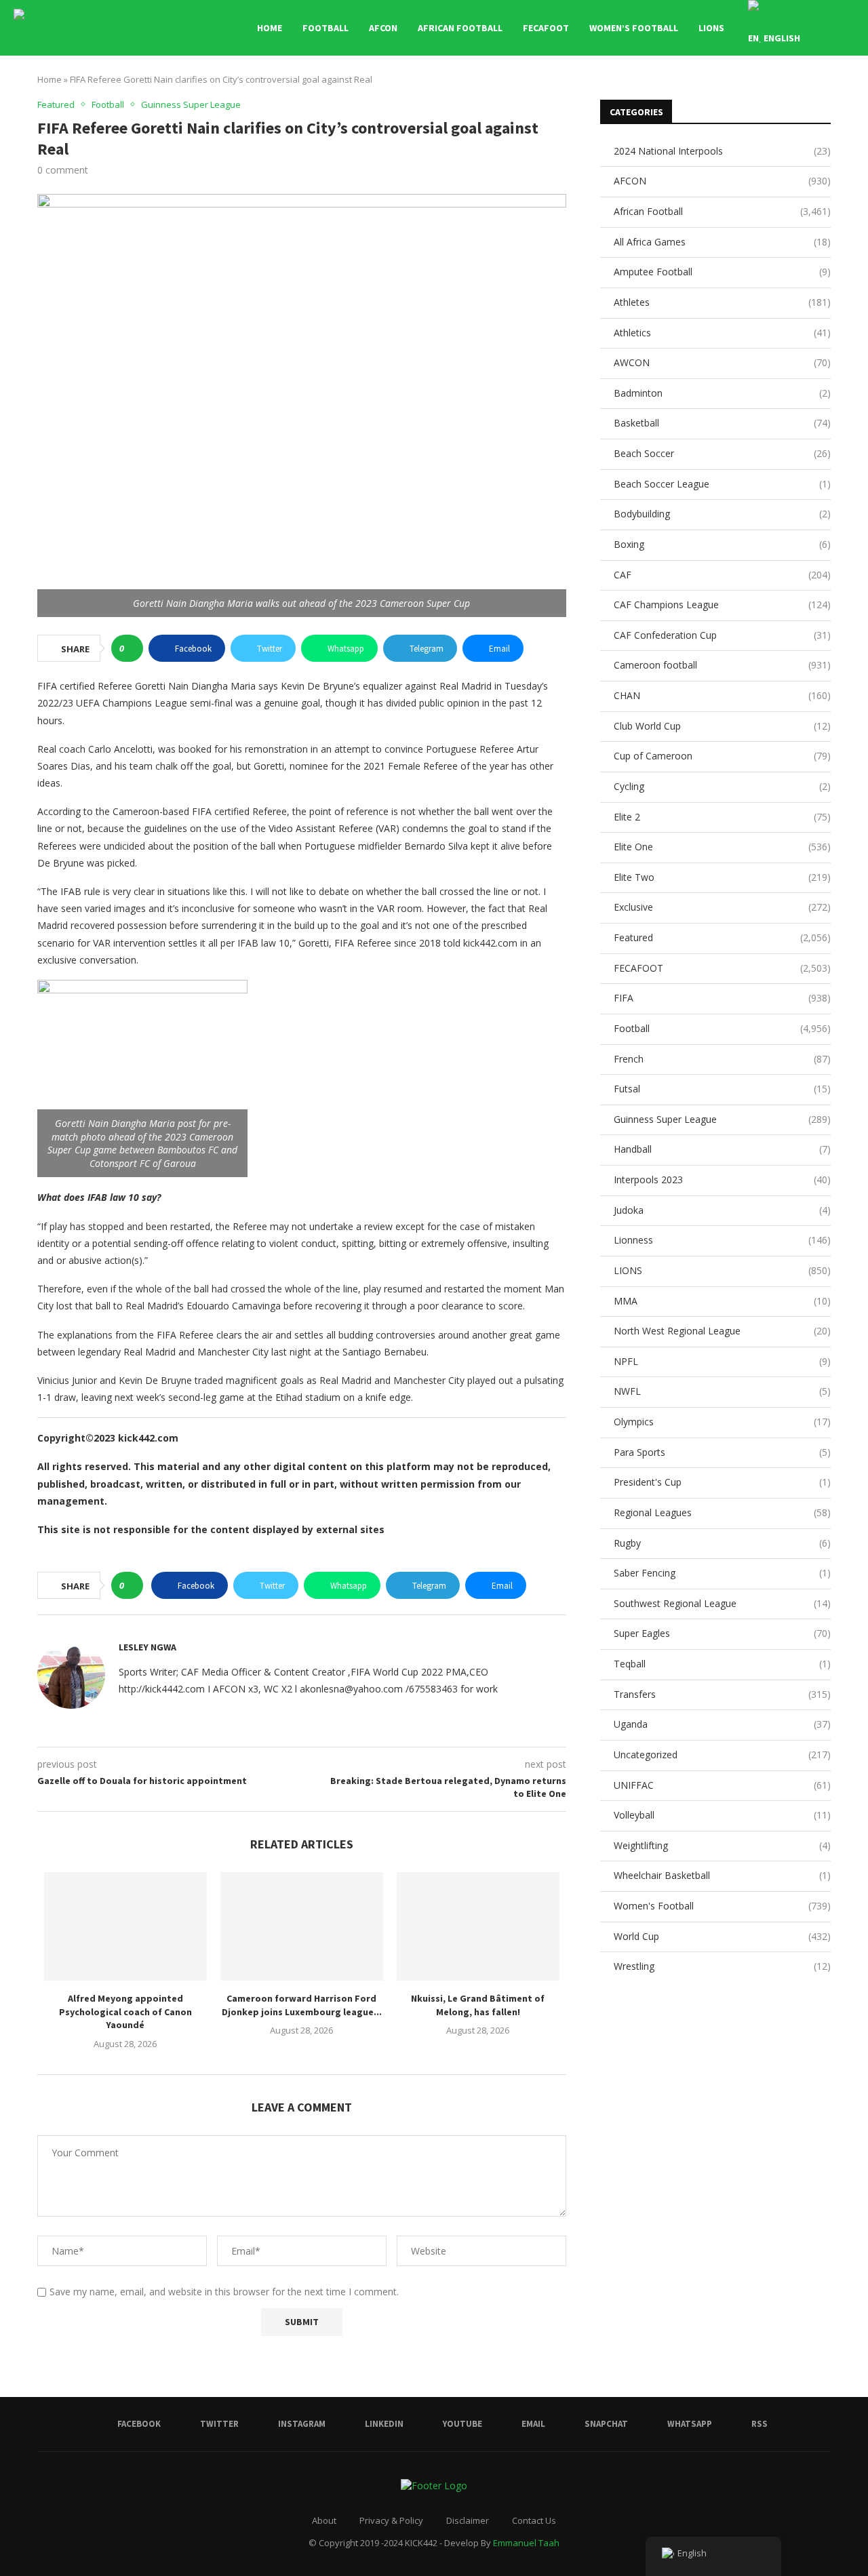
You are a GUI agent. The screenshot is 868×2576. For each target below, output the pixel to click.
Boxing (722, 544)
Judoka (722, 1210)
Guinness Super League (722, 1119)
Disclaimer (468, 2520)
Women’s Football (634, 28)
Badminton (722, 393)
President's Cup (722, 1482)
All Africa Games (722, 242)
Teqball (722, 1664)
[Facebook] (737, 96)
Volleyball (722, 1815)
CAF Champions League (722, 605)
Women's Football (722, 1906)
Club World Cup (722, 726)
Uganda (722, 1724)
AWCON (722, 362)
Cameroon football (722, 665)
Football (325, 28)
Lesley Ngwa (147, 1647)
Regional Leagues (722, 1512)
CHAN (722, 695)
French (722, 1059)
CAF (722, 575)
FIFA (722, 998)
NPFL (722, 1361)
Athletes (722, 302)
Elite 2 (722, 817)
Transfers (722, 1694)
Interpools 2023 (722, 1180)
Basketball (722, 423)
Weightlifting (722, 1845)
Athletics (722, 333)
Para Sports (722, 1452)
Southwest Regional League (722, 1603)
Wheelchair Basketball (722, 1875)
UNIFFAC (722, 1785)
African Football (460, 28)
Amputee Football (722, 272)
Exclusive (722, 907)
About (324, 2520)
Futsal (722, 1089)
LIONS (711, 28)
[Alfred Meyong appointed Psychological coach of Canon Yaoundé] (125, 1926)
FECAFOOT (546, 28)
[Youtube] (794, 96)
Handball (722, 1149)
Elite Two (722, 877)
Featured (722, 937)
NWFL (722, 1391)
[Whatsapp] (836, 96)
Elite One (722, 847)
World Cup (722, 1936)
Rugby (722, 1543)
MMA (722, 1301)
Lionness (722, 1240)
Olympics (722, 1422)
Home (270, 28)
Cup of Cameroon (722, 756)
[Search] (848, 28)
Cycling (722, 786)
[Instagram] (765, 96)
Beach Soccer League (722, 484)
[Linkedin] (780, 96)
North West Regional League (722, 1331)
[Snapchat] (822, 96)
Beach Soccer (722, 453)
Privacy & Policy (391, 2520)
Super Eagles (722, 1633)
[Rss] (851, 96)
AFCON (383, 28)
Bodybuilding (722, 514)
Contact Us (534, 2520)
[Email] (808, 96)
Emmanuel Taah (526, 2543)
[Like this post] (131, 648)
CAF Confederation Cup (722, 635)
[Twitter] (751, 96)
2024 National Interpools (722, 151)
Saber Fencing (722, 1573)
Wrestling (722, 1966)
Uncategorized (722, 1755)
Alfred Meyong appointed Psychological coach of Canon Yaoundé (125, 2012)
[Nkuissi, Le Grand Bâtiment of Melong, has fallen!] (478, 1926)
